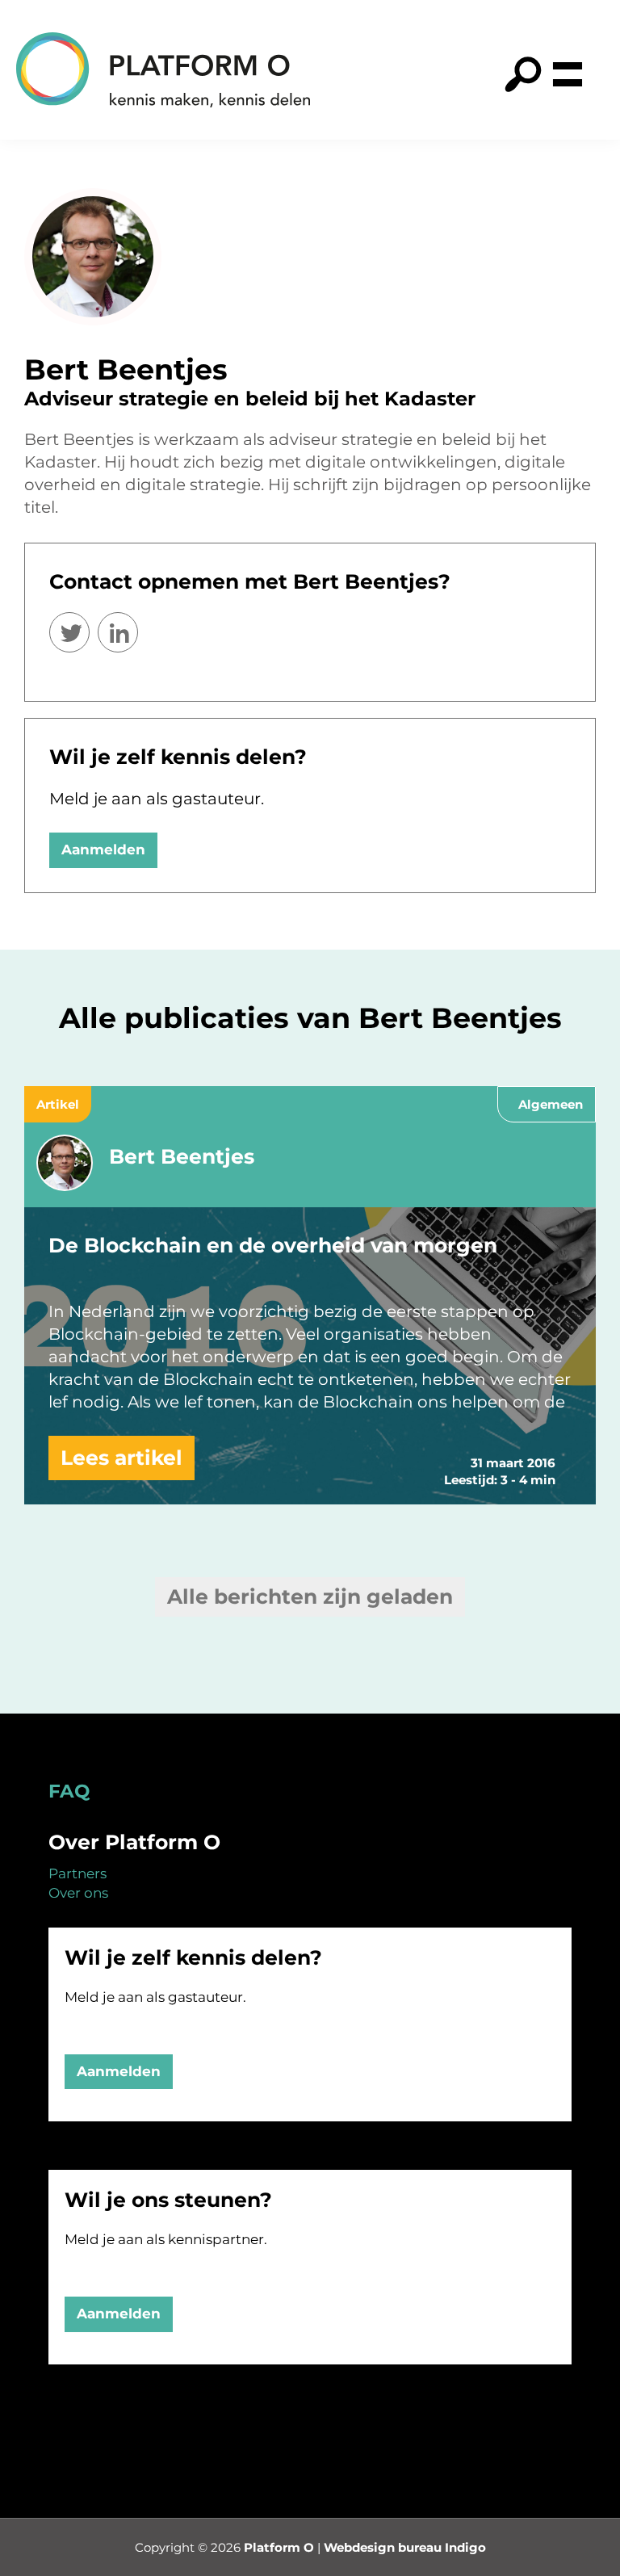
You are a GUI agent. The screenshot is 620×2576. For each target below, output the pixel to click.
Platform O (279, 2547)
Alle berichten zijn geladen (310, 1596)
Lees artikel (121, 1458)
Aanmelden (103, 850)
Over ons (78, 1893)
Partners (77, 1873)
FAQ (69, 1791)
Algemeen (551, 1104)
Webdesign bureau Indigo (405, 2547)
